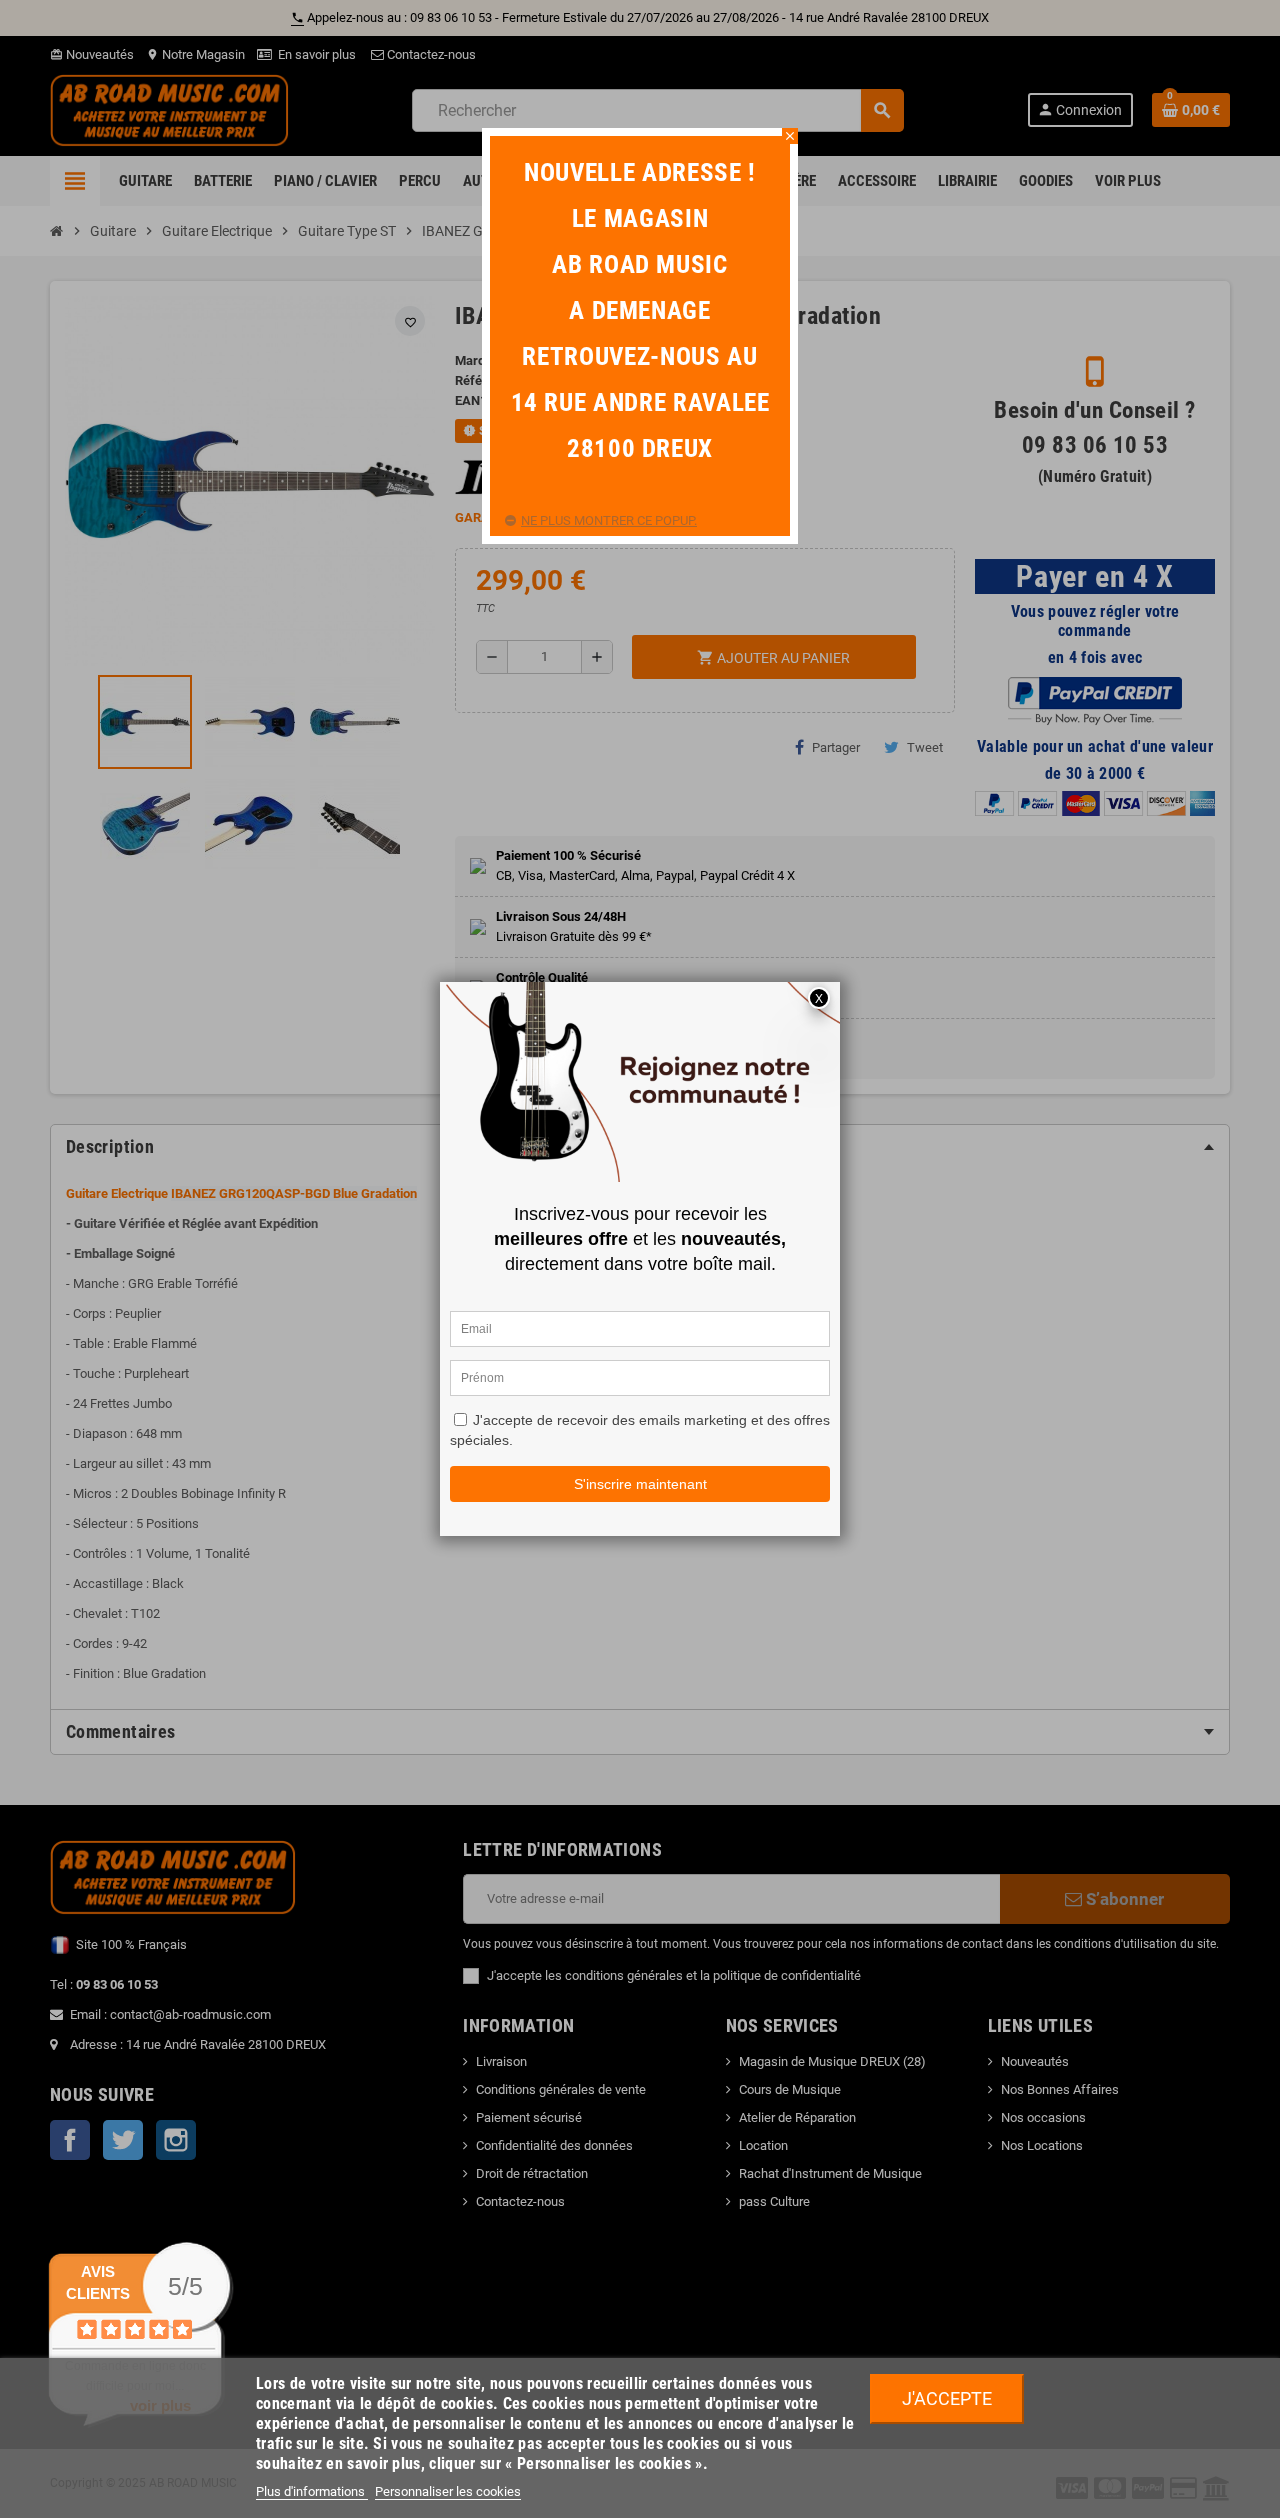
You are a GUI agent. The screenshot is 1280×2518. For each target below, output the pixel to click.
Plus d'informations (312, 2491)
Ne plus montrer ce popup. (609, 520)
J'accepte (947, 2398)
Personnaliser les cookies (448, 2491)
